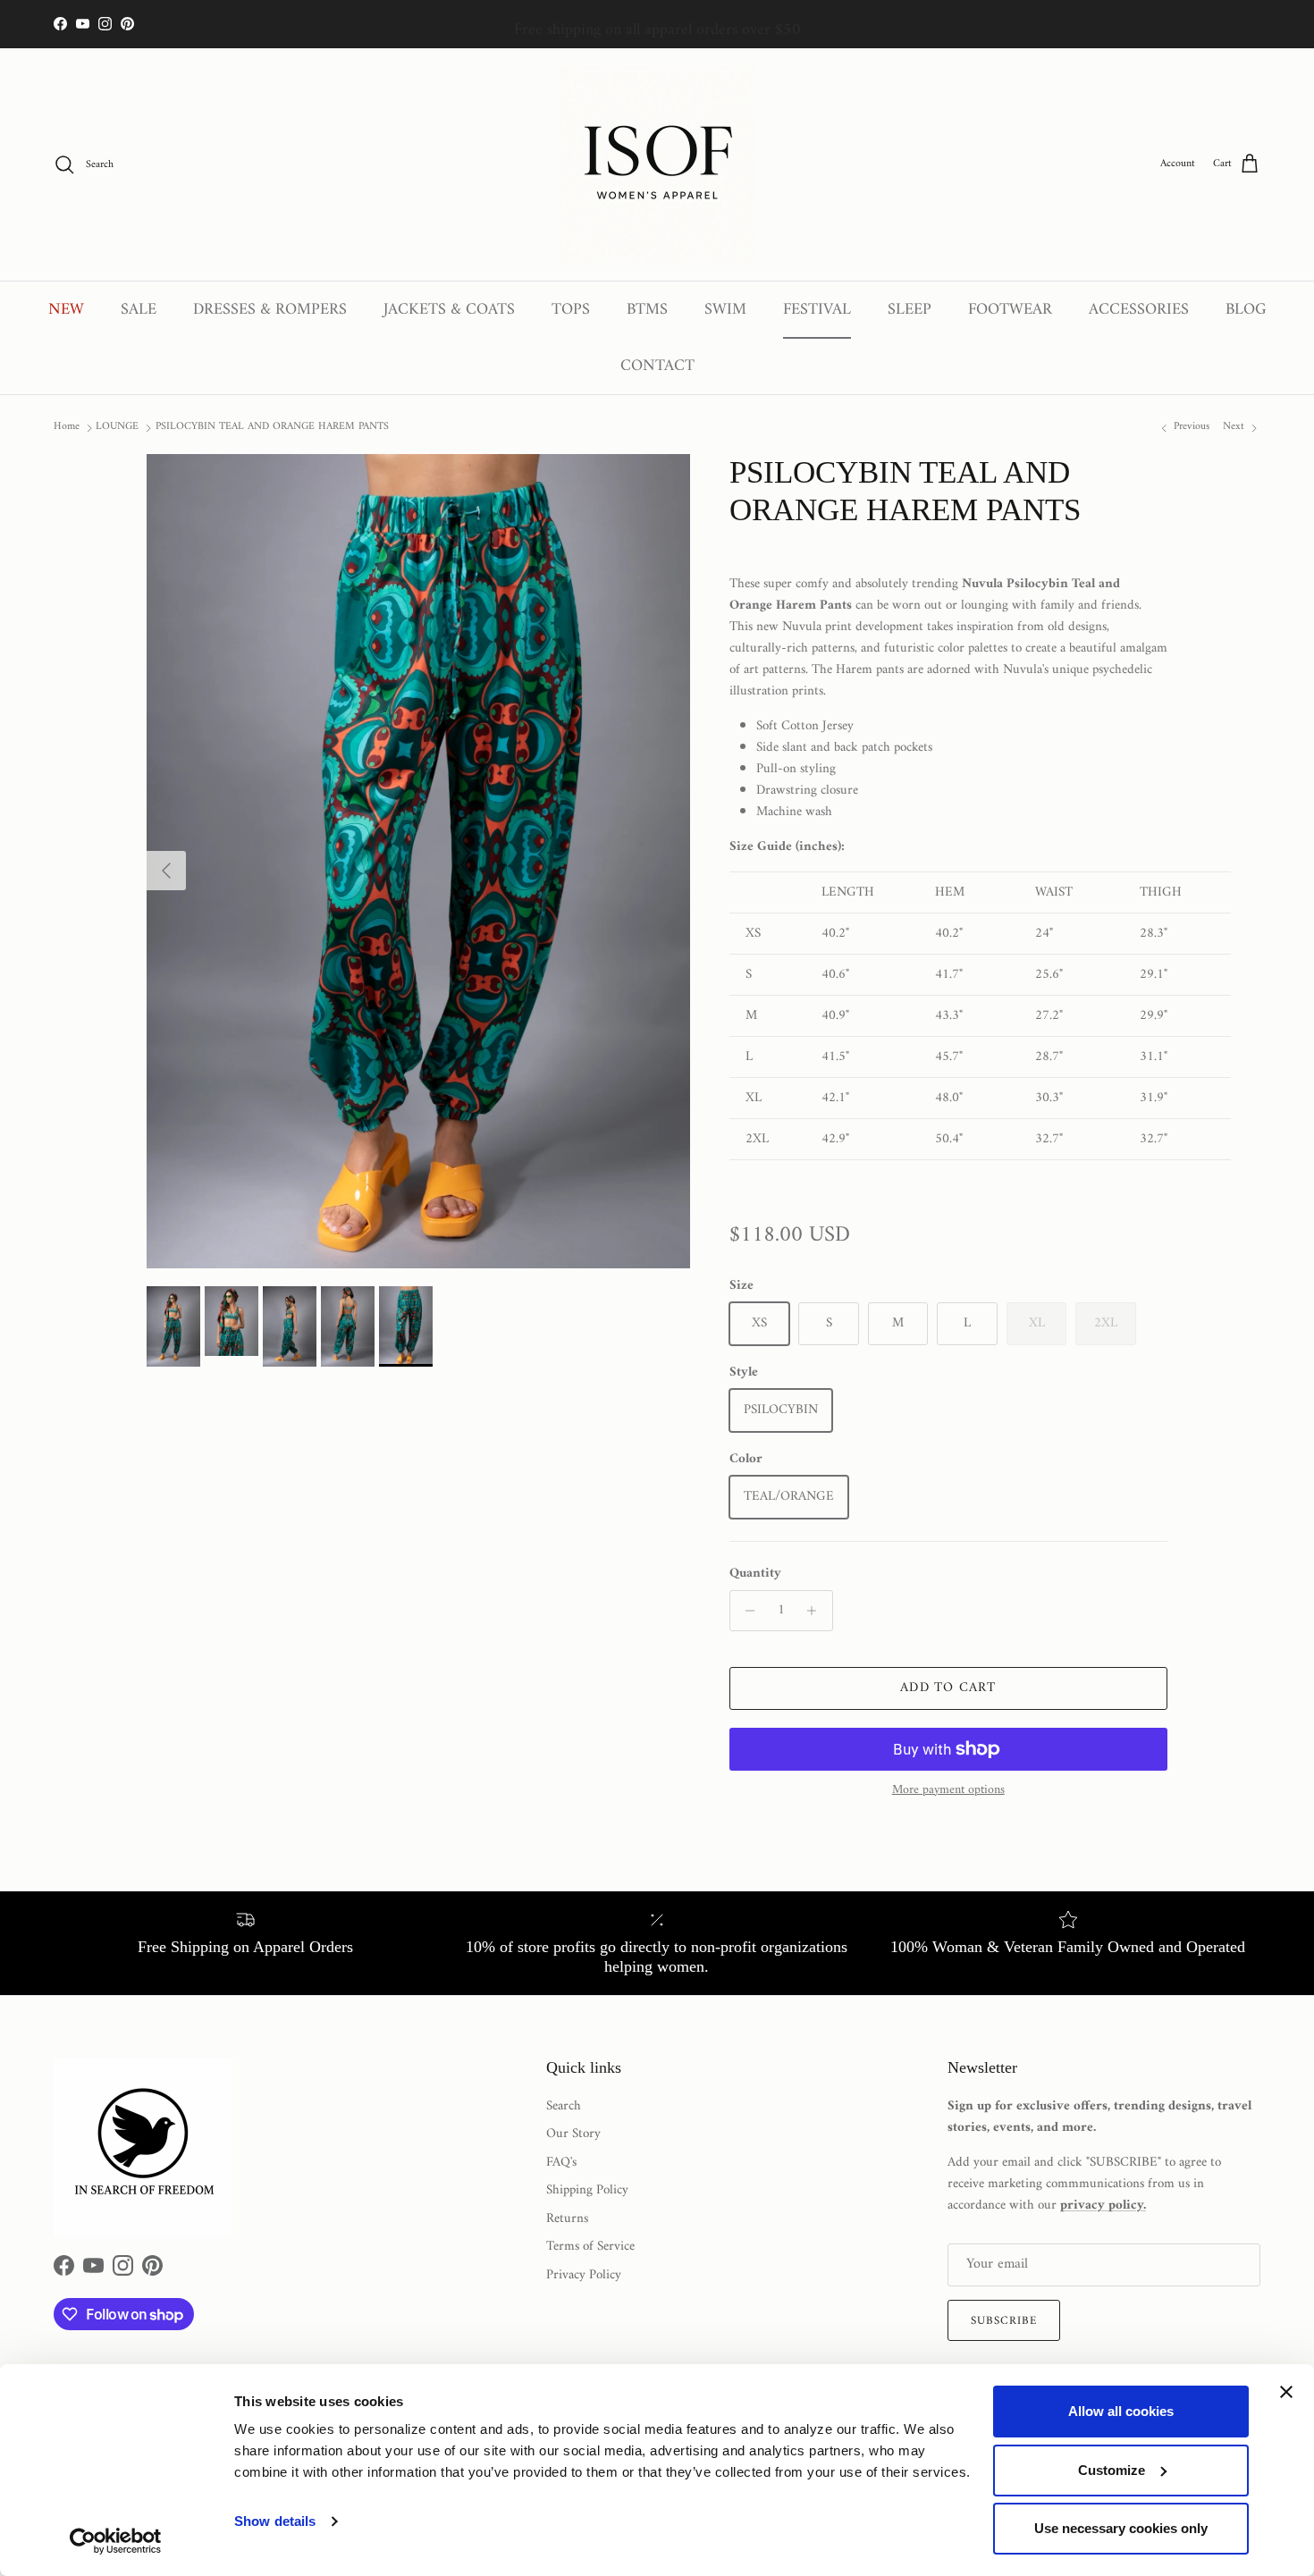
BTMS (647, 310)
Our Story (573, 2134)
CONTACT (657, 366)
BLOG (1246, 310)
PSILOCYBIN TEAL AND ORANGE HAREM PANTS (272, 427)
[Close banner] (1286, 2392)
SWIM (725, 310)
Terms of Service (590, 2247)
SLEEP (910, 310)
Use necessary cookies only (1121, 2528)
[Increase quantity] (817, 1611)
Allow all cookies (1121, 2411)
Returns (567, 2219)
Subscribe (1004, 2321)
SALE (139, 310)
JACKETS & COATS (449, 310)
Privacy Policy (584, 2275)
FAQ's (561, 2163)
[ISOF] (657, 164)
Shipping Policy (587, 2190)
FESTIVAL (817, 310)
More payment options (948, 1791)
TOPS (571, 310)
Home (67, 427)
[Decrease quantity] (746, 1611)
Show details (275, 2521)
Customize (1112, 2470)
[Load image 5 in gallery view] (418, 861)
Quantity (755, 1574)
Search (564, 2106)
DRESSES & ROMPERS (270, 310)
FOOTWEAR (1010, 310)
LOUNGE (117, 427)
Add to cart (948, 1688)
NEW (66, 310)
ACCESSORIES (1139, 310)
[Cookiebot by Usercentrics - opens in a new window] (116, 2541)
